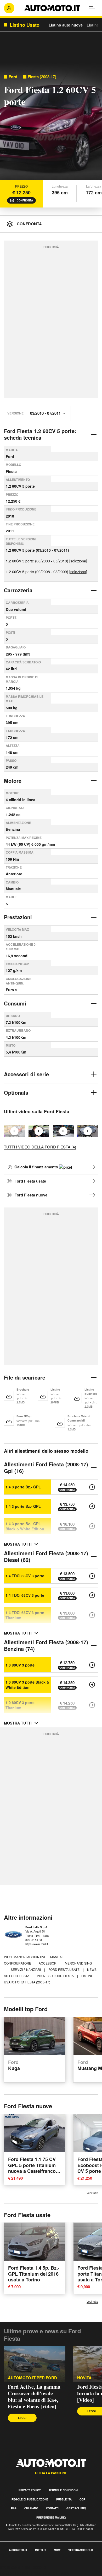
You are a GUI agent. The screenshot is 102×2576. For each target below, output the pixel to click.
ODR (82, 2499)
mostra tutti (18, 1544)
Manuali (58, 1957)
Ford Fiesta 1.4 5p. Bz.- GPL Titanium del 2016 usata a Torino (34, 2274)
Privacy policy (30, 2490)
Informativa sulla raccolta (23, 2567)
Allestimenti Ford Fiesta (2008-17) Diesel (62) (46, 1556)
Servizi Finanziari (26, 1969)
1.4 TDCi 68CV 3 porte (25, 1576)
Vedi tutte (92, 2193)
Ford (13, 77)
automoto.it (18, 2550)
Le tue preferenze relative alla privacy (35, 2573)
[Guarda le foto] (51, 123)
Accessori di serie (26, 1074)
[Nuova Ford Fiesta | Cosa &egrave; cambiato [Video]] (63, 1131)
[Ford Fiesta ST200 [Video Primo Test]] (88, 1131)
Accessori (48, 1963)
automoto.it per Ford (32, 2378)
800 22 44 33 (34, 1940)
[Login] (9, 8)
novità (84, 2378)
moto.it (41, 2550)
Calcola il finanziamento (37, 1167)
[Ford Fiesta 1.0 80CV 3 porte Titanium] (92, 1705)
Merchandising (78, 1963)
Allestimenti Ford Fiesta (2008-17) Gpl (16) (46, 1467)
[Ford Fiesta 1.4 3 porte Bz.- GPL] (92, 1487)
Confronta (25, 200)
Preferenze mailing (51, 2518)
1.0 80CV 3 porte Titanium (20, 1705)
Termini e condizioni (63, 2490)
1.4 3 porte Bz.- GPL (23, 1487)
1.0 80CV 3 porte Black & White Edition (27, 1685)
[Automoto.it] (52, 8)
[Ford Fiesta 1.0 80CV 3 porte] (92, 1665)
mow (57, 2550)
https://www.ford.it (37, 1944)
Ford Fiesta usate (30, 1181)
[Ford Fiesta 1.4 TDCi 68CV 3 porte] (92, 1576)
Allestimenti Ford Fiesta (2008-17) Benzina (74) (46, 1645)
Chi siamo (31, 2508)
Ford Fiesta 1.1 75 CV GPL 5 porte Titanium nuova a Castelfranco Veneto (32, 2168)
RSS (14, 2508)
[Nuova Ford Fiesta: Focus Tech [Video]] (39, 1131)
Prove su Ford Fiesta (56, 1976)
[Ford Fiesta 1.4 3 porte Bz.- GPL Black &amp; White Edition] (92, 1526)
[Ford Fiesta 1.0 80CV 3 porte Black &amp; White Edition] (92, 1685)
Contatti (52, 2508)
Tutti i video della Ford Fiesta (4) (40, 1147)
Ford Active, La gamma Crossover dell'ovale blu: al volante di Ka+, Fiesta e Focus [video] (34, 2397)
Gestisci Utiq (76, 2508)
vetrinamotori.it (81, 2550)
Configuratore (18, 1963)
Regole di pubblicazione (30, 2499)
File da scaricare (25, 1377)
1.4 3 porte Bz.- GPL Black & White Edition (25, 1526)
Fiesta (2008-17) (42, 77)
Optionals (16, 1092)
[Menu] (93, 8)
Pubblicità (64, 2499)
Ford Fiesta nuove (31, 1195)
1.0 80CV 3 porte (20, 1665)
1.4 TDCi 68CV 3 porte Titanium (25, 1615)
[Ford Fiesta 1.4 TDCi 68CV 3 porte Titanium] (92, 1615)
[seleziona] (78, 561)
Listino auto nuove (66, 25)
